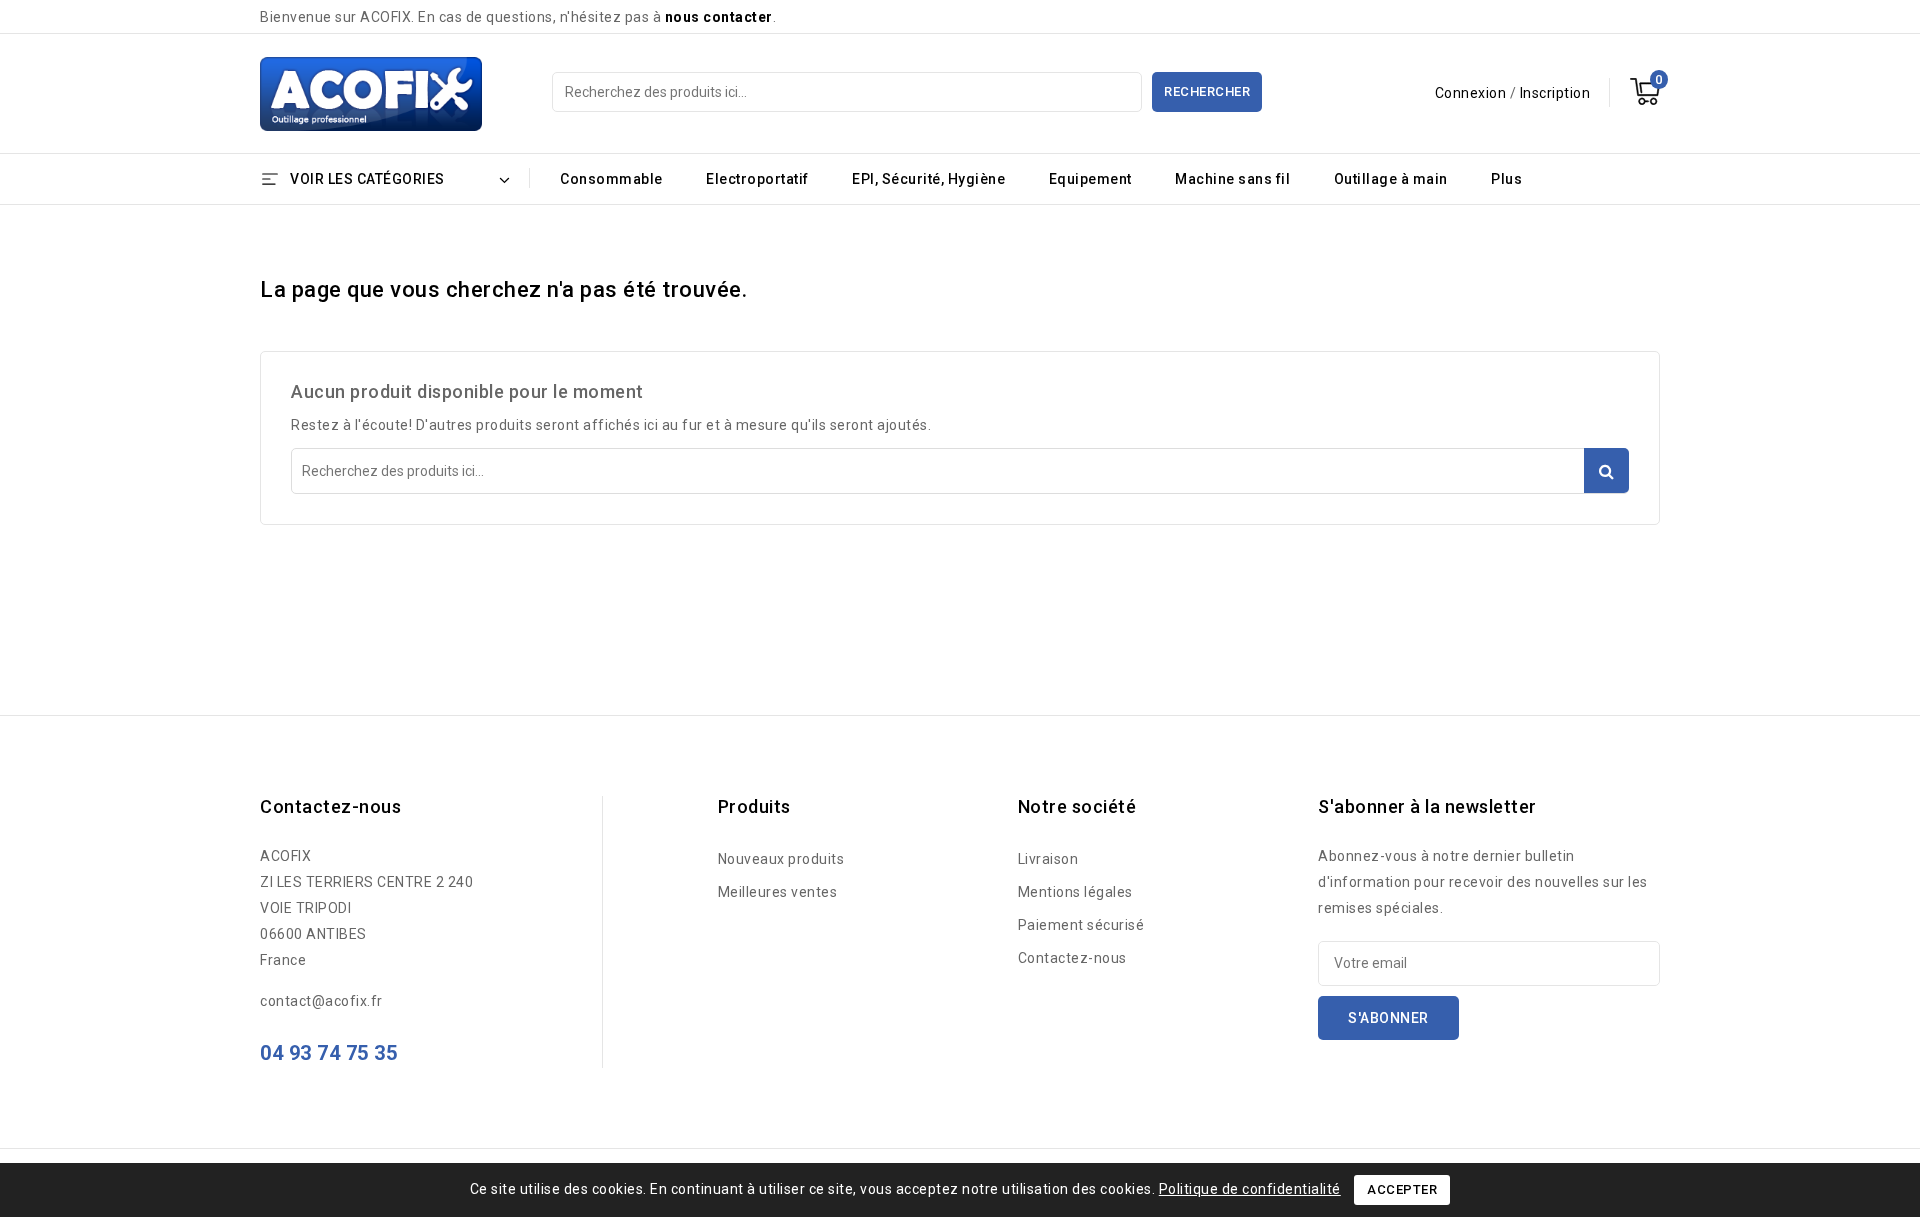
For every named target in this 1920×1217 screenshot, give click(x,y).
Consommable (611, 179)
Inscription (1555, 93)
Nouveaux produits (781, 859)
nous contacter (719, 17)
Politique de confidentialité (1250, 1189)
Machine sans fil (1232, 179)
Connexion (1472, 93)
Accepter (1402, 1189)
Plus (1506, 179)
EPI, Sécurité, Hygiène (928, 179)
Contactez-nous (1072, 958)
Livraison (1048, 859)
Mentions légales (1075, 892)
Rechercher (1207, 91)
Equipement (1090, 179)
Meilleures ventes (778, 892)
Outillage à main (1391, 179)
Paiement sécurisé (1081, 925)
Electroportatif (757, 179)
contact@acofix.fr (321, 1001)
